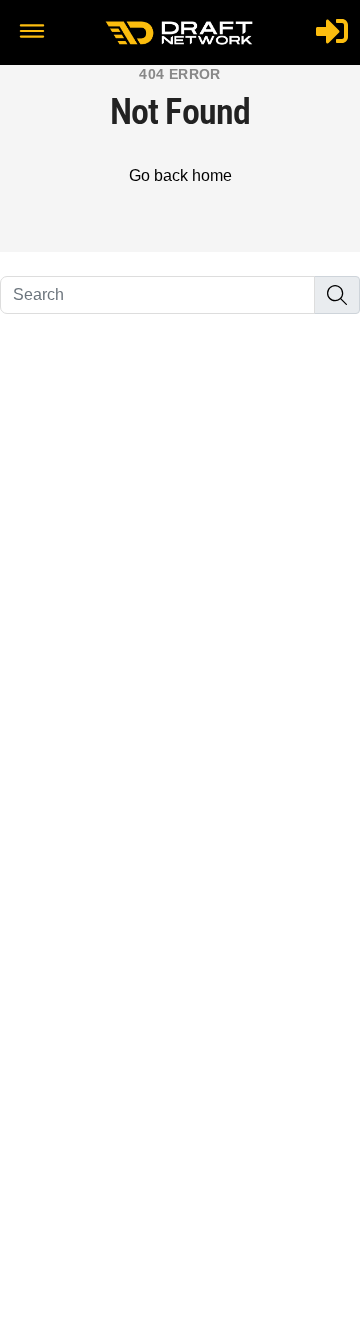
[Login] (332, 31)
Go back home (180, 175)
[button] (32, 33)
